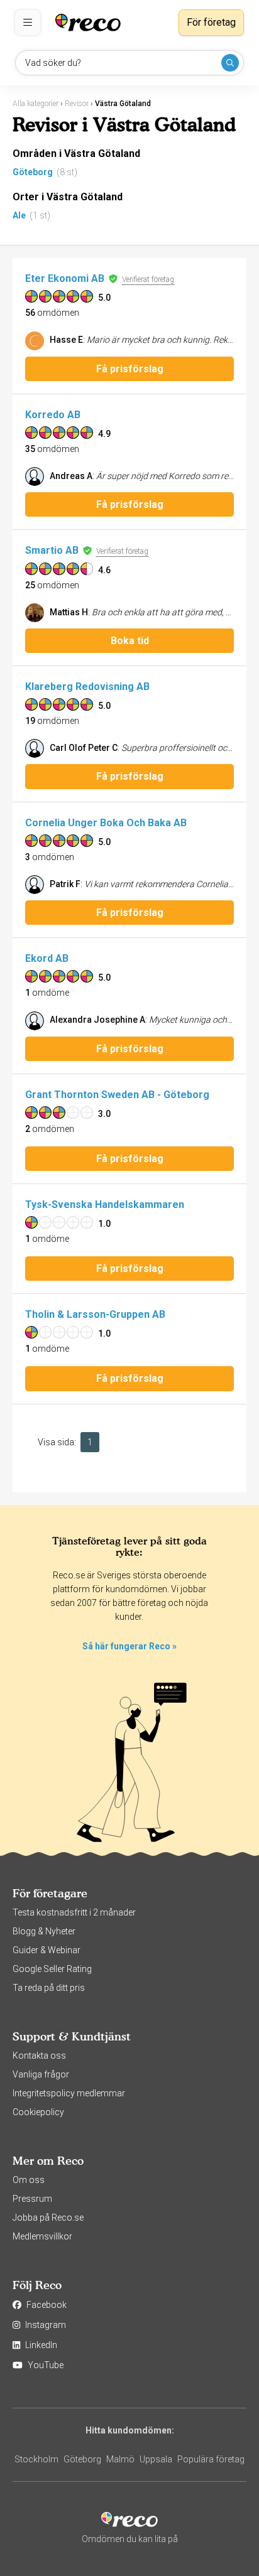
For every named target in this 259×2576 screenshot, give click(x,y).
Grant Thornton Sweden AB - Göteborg (117, 1095)
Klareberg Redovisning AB (87, 687)
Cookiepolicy (38, 2112)
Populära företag (211, 2459)
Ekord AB (47, 958)
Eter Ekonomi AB (65, 278)
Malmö (120, 2459)
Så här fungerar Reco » (129, 1646)
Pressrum (32, 2199)
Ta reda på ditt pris (49, 1988)
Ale (19, 215)
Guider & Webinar (47, 1950)
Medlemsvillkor (42, 2236)
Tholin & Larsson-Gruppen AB (95, 1314)
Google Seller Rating (52, 1969)
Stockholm (36, 2459)
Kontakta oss (39, 2056)
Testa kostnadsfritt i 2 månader (74, 1912)
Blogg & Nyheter (44, 1931)
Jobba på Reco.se (48, 2218)
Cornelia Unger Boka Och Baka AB (106, 823)
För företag (211, 22)
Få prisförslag (130, 369)
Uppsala (156, 2459)
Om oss (29, 2180)
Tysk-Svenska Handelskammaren (105, 1204)
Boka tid (130, 641)
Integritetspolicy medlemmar (69, 2093)
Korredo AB (53, 415)
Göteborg (33, 172)
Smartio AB (52, 550)
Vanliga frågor (41, 2074)
